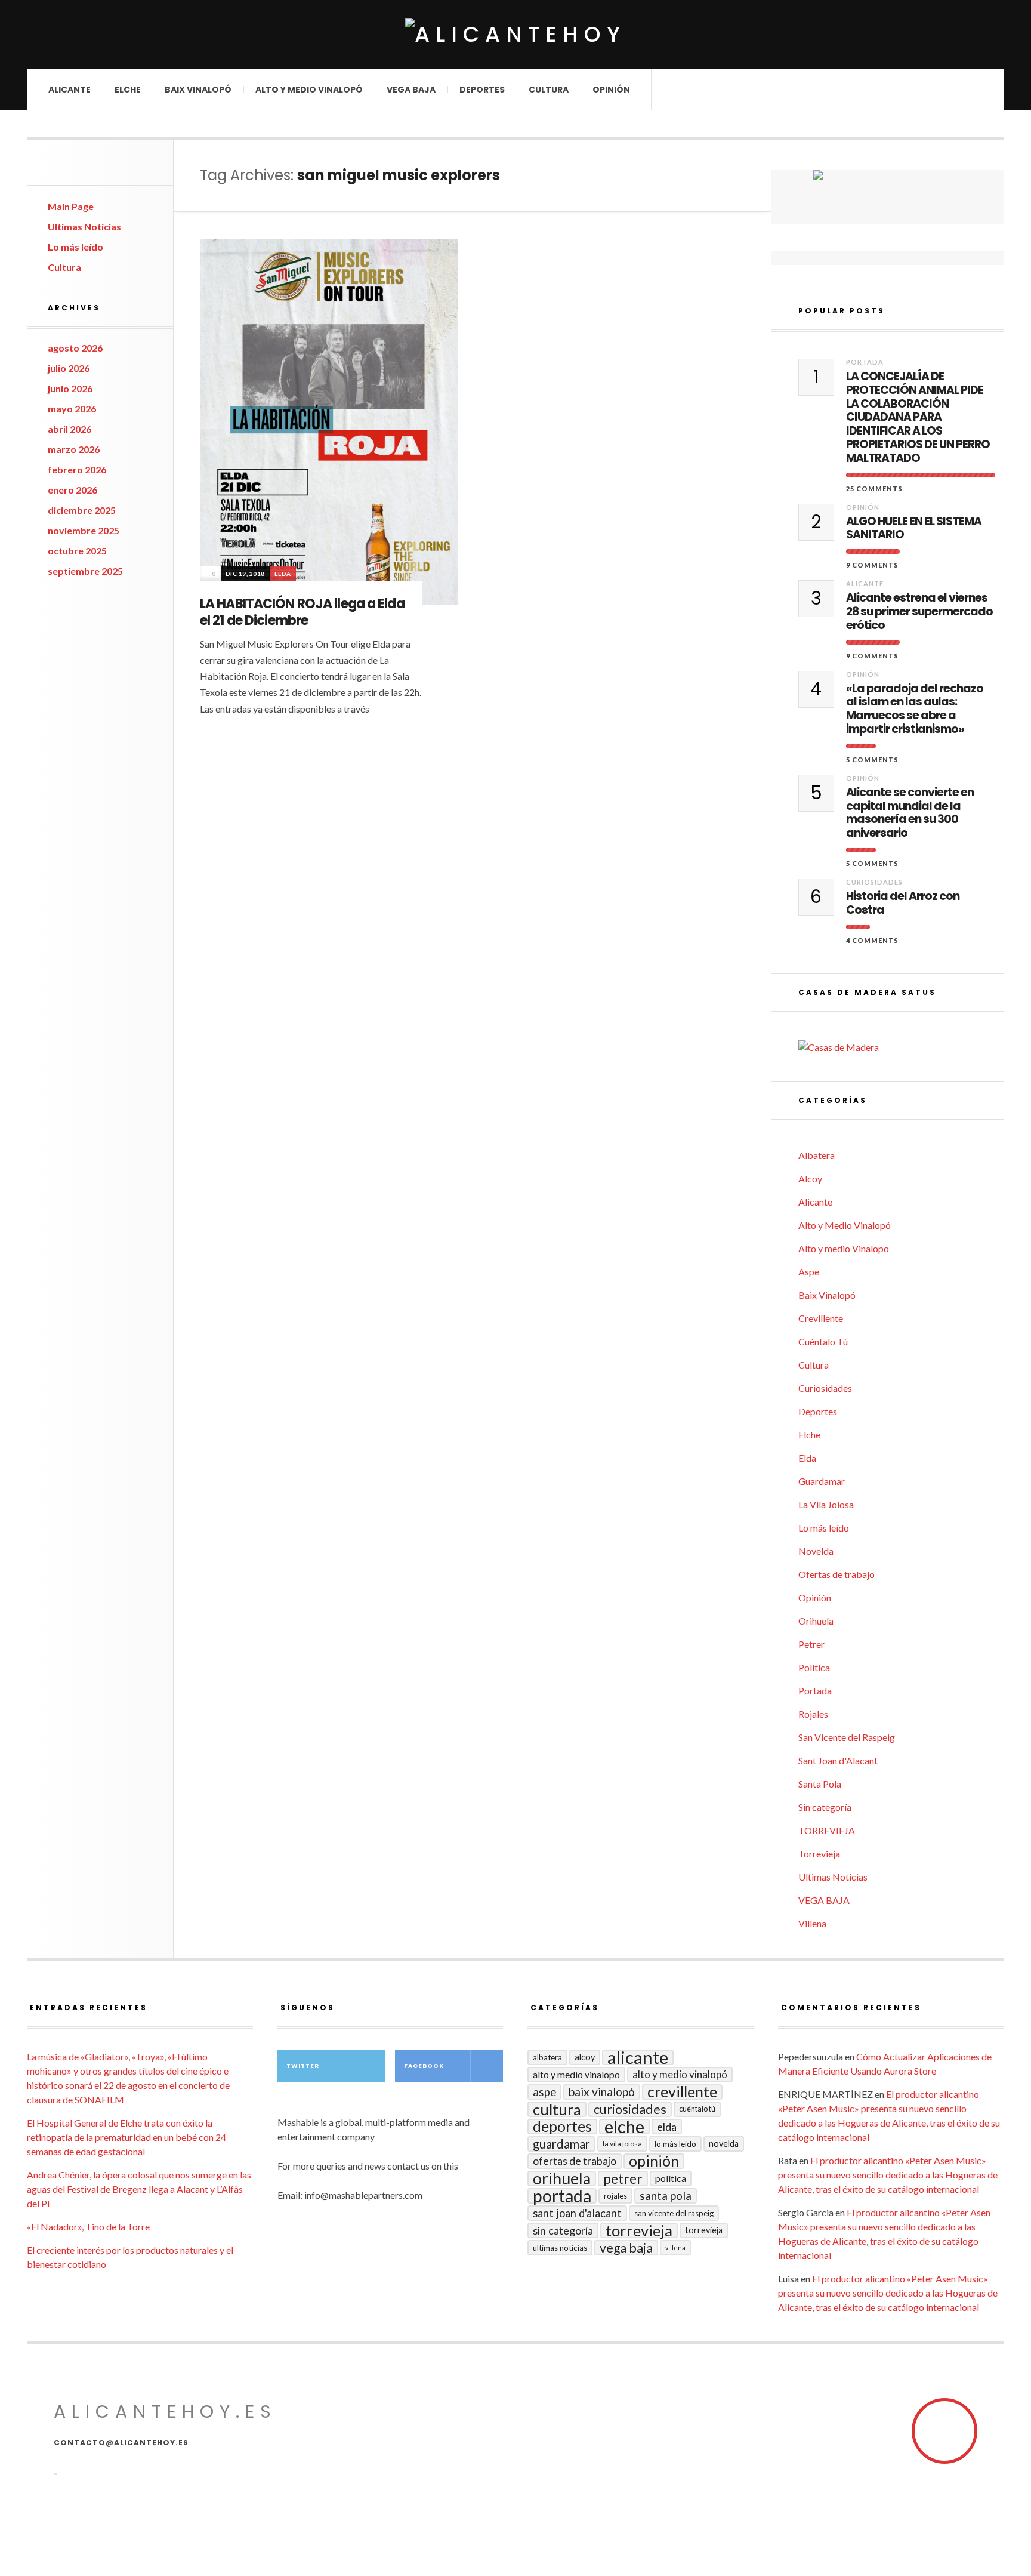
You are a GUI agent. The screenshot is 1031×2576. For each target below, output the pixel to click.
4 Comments (872, 940)
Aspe (809, 1272)
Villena (812, 1923)
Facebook (424, 2066)
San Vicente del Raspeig (847, 1737)
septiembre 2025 (85, 571)
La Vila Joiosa (826, 1504)
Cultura (549, 90)
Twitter (303, 2066)
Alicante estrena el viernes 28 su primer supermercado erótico (919, 612)
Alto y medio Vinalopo (844, 1248)
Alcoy (810, 1178)
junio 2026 (70, 388)
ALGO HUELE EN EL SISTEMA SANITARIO (914, 529)
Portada (865, 362)
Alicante (70, 90)
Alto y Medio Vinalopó (309, 90)
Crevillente (821, 1318)
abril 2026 (70, 429)
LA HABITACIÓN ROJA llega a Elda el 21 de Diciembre (302, 612)
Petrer (811, 1644)
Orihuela (816, 1621)
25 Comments (874, 489)
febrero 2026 (77, 469)
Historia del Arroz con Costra (903, 904)
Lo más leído (75, 247)
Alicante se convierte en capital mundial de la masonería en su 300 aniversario (910, 813)
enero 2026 (72, 490)
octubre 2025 (77, 551)
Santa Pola (820, 1784)
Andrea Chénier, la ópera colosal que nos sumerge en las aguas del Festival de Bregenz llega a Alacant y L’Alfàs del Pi (139, 2189)
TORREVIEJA (827, 1830)
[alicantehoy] (515, 34)
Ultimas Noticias (84, 227)
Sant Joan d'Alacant (838, 1760)
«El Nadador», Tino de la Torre (88, 2227)
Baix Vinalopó (198, 90)
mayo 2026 (72, 409)
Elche (128, 90)
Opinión (611, 90)
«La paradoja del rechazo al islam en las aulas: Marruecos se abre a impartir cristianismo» (915, 709)
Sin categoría (825, 1807)
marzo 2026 (74, 449)
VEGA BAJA (411, 90)
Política (814, 1667)
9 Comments (872, 565)
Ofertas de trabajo (836, 1574)
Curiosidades (874, 882)
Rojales (813, 1714)
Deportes (482, 90)
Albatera (817, 1155)
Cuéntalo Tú (823, 1341)
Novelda (816, 1551)
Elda (283, 574)
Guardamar (822, 1481)
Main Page (71, 206)
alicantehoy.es (165, 2412)
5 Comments (872, 759)
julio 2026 (69, 368)
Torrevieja (819, 1854)
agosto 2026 (75, 348)
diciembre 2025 (82, 510)
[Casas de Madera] (901, 1047)
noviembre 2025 (84, 530)
